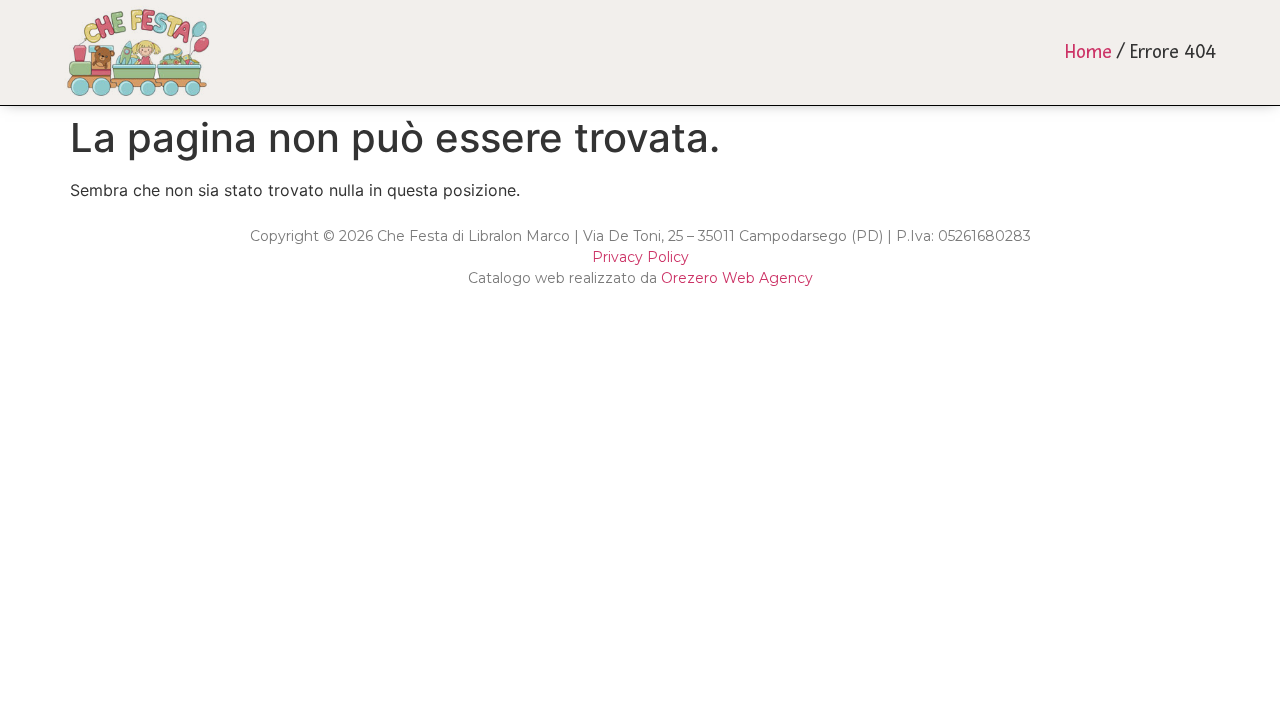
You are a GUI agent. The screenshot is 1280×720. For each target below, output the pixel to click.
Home (1088, 52)
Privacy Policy (640, 257)
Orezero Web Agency (737, 278)
